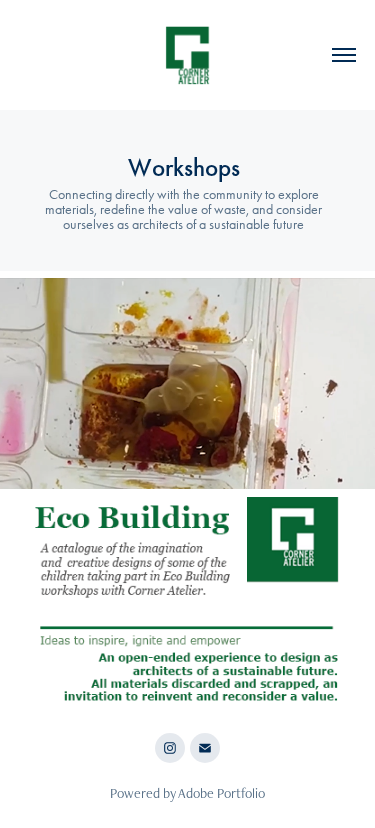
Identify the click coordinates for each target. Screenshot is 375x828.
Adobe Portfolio (221, 793)
